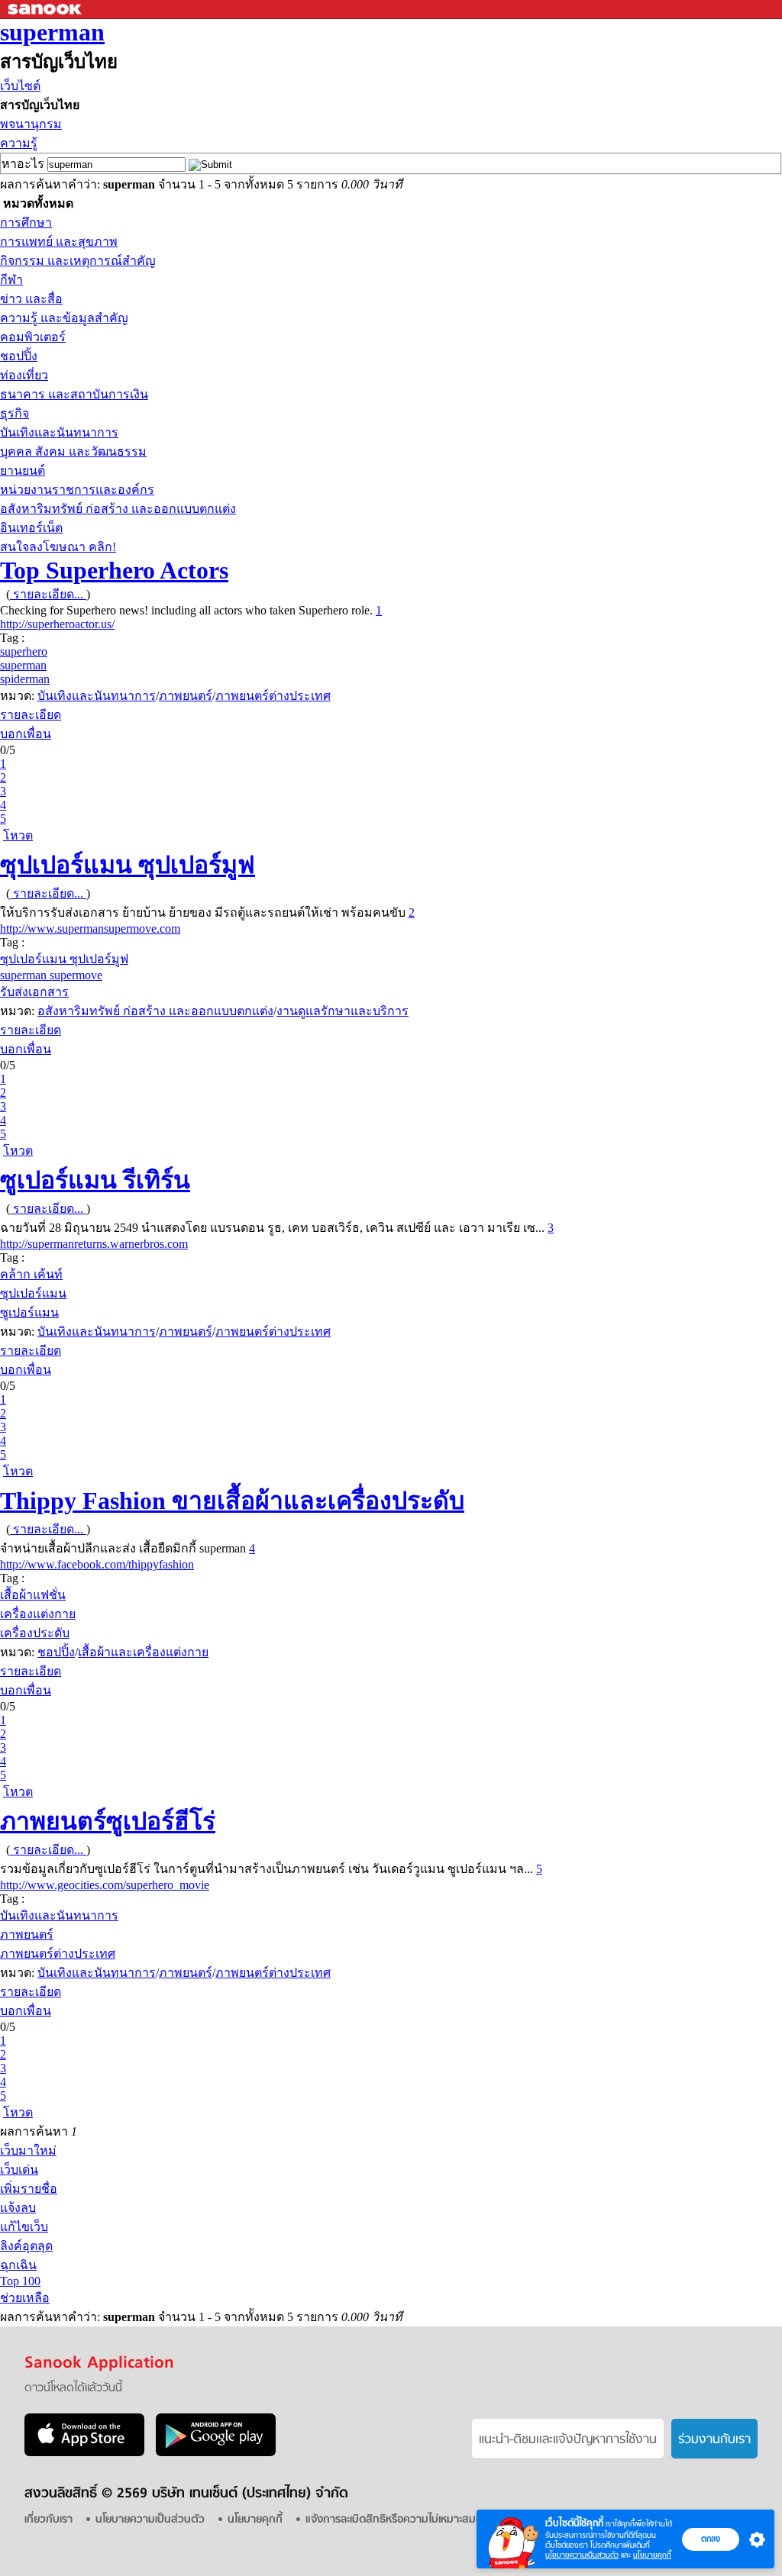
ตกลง (711, 2539)
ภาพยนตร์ (186, 696)
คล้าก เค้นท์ (31, 1274)
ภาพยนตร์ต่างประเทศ (273, 696)
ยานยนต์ (23, 471)
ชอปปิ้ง (19, 356)
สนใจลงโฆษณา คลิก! (58, 547)
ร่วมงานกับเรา (714, 2440)
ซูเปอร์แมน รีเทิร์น (95, 1180)
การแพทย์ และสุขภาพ (59, 242)
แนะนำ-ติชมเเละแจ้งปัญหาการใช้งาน (568, 2440)
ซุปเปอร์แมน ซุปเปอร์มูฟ (128, 865)
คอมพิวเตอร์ (33, 337)
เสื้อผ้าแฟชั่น (33, 1595)
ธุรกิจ (15, 413)
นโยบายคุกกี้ (652, 2555)
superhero (24, 651)
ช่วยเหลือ (25, 2298)
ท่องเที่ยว (24, 375)
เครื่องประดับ (35, 1633)
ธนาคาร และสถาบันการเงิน (74, 394)
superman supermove (51, 975)
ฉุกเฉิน (18, 2265)
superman (52, 32)
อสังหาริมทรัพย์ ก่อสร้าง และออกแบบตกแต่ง (118, 509)
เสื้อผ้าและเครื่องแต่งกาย (143, 1652)
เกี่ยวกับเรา (48, 2520)
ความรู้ (19, 143)
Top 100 (20, 2281)
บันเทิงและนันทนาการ (59, 432)
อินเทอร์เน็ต (31, 528)
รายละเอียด (31, 715)
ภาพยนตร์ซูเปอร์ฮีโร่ (108, 1821)
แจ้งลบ (18, 2208)
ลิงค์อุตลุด (26, 2246)
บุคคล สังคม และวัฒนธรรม (73, 451)
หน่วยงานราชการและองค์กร (77, 490)
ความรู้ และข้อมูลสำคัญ (64, 318)
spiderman (25, 679)
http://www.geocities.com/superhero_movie (105, 1885)
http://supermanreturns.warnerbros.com (94, 1244)
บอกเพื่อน (26, 734)
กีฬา (11, 280)
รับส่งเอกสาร (34, 992)
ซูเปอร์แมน (29, 1312)
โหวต (18, 835)
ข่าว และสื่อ (31, 299)
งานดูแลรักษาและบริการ (343, 1011)
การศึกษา (26, 222)
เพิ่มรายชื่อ (29, 2189)
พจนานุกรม (31, 124)
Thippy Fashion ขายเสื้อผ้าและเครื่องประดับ (232, 1501)
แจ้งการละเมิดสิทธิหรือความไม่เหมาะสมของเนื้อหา (413, 2520)
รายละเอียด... (48, 594)
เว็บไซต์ (20, 86)
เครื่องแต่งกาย (38, 1614)
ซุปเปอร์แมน (33, 1293)
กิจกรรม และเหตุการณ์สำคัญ (78, 261)
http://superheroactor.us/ (57, 624)
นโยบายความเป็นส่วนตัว (582, 2555)
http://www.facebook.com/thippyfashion (97, 1564)
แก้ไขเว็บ (24, 2227)
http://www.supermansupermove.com (90, 929)
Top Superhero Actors (114, 570)
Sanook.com (46, 10)
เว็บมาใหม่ (28, 2150)
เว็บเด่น (19, 2170)
